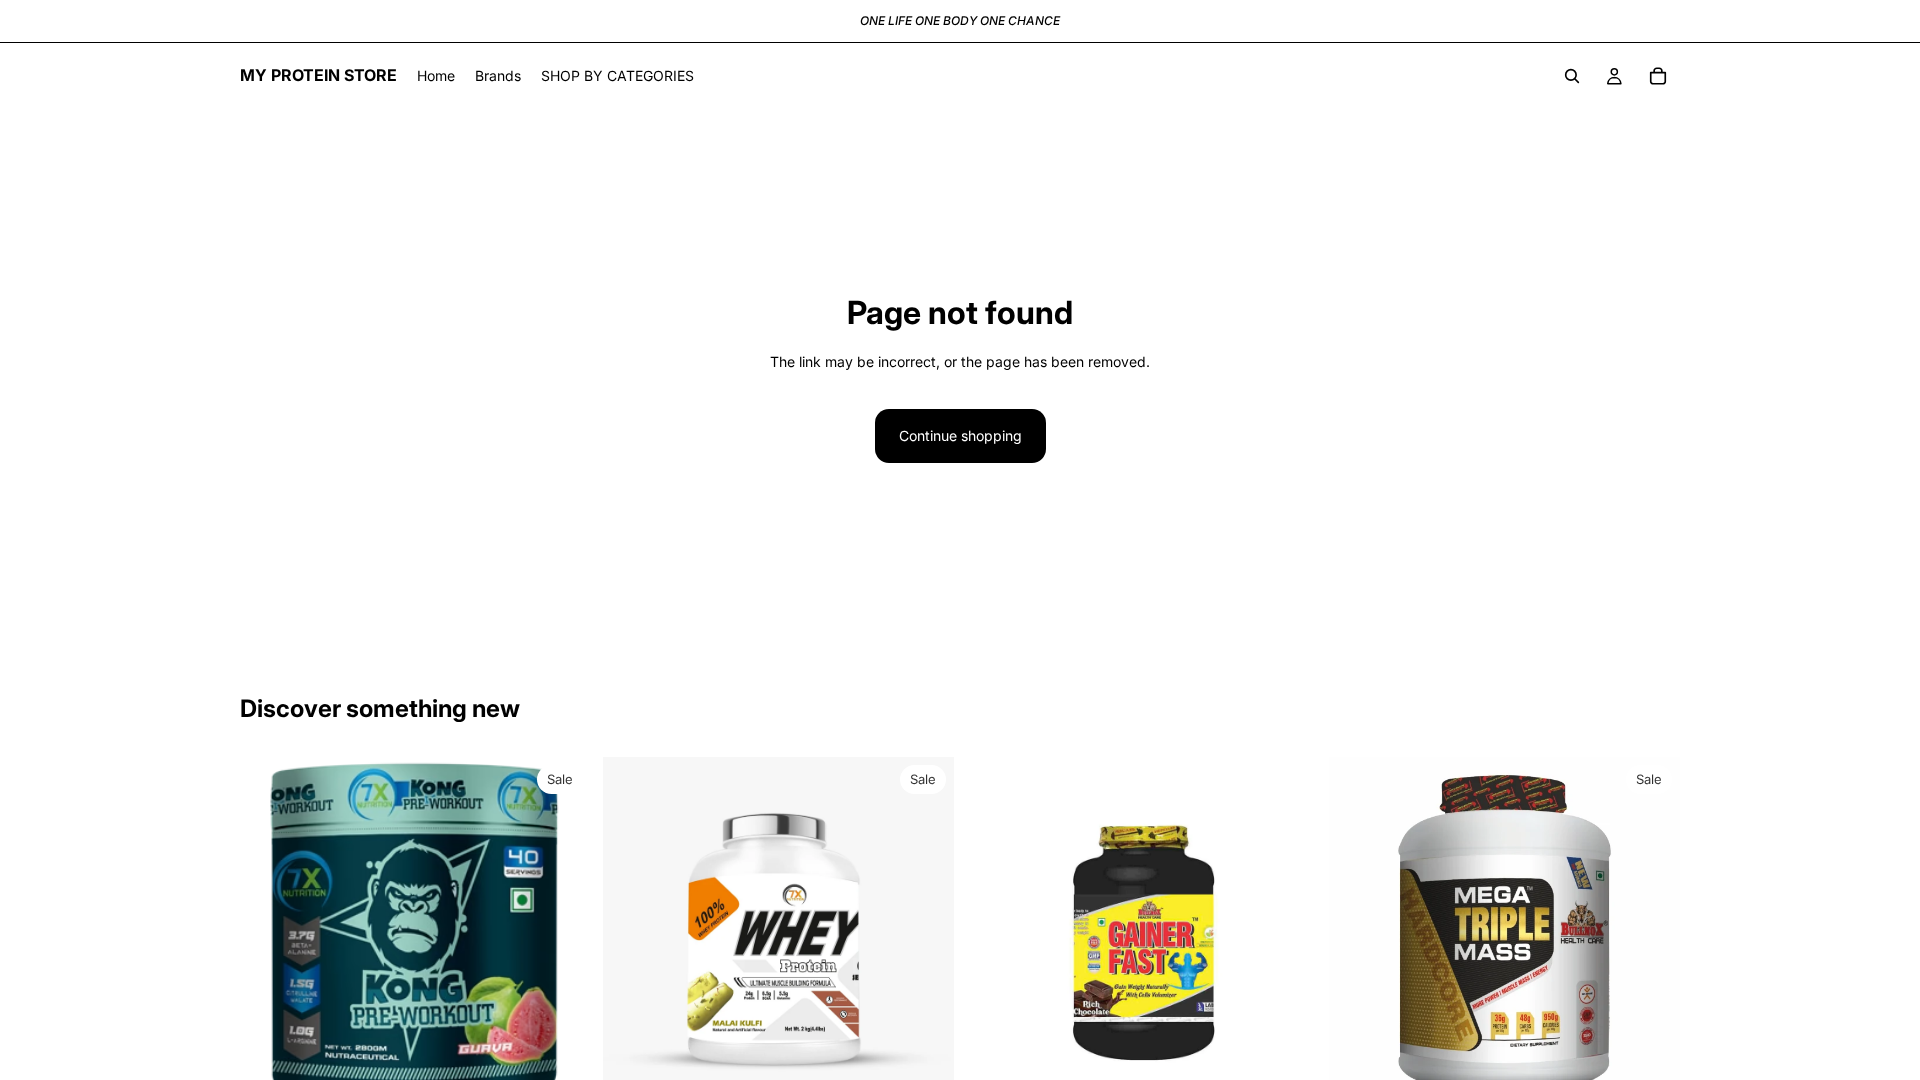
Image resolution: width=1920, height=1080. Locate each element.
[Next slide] (561, 933)
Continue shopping (960, 435)
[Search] (1572, 76)
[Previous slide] (270, 933)
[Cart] (1658, 76)
